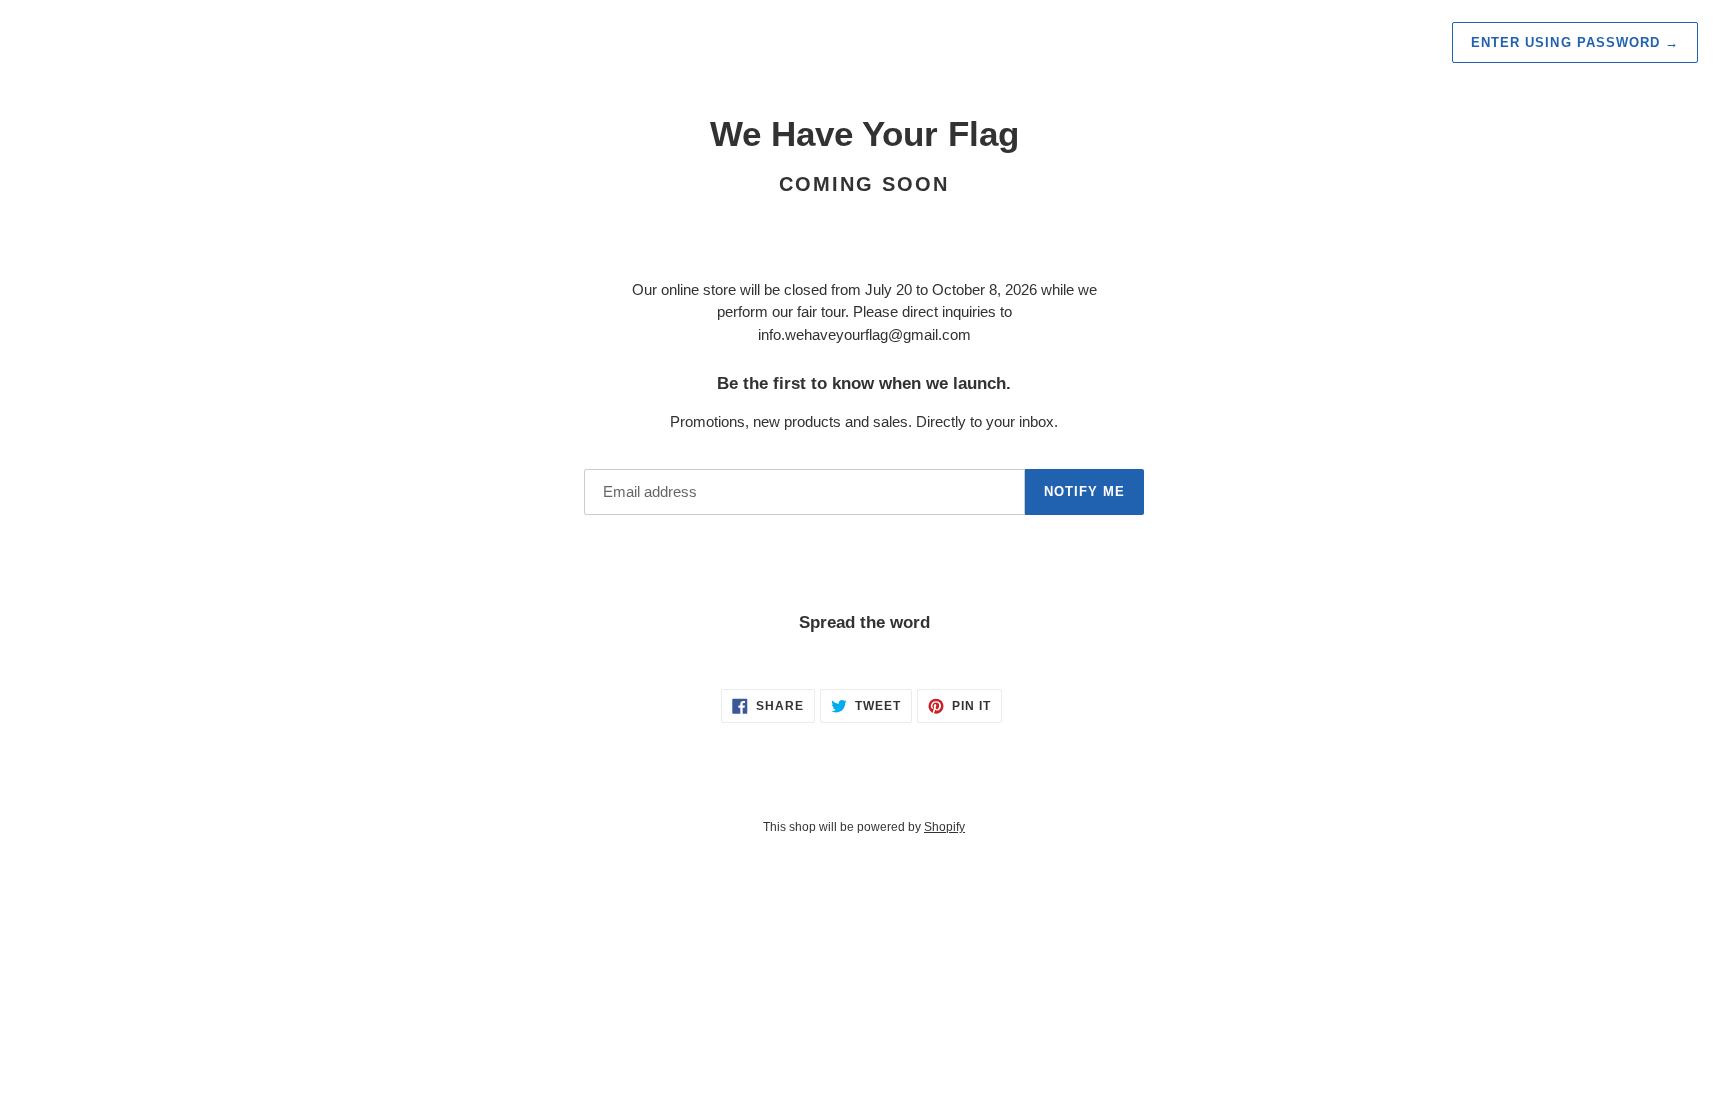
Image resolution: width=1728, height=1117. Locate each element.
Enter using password (1575, 42)
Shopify (944, 827)
